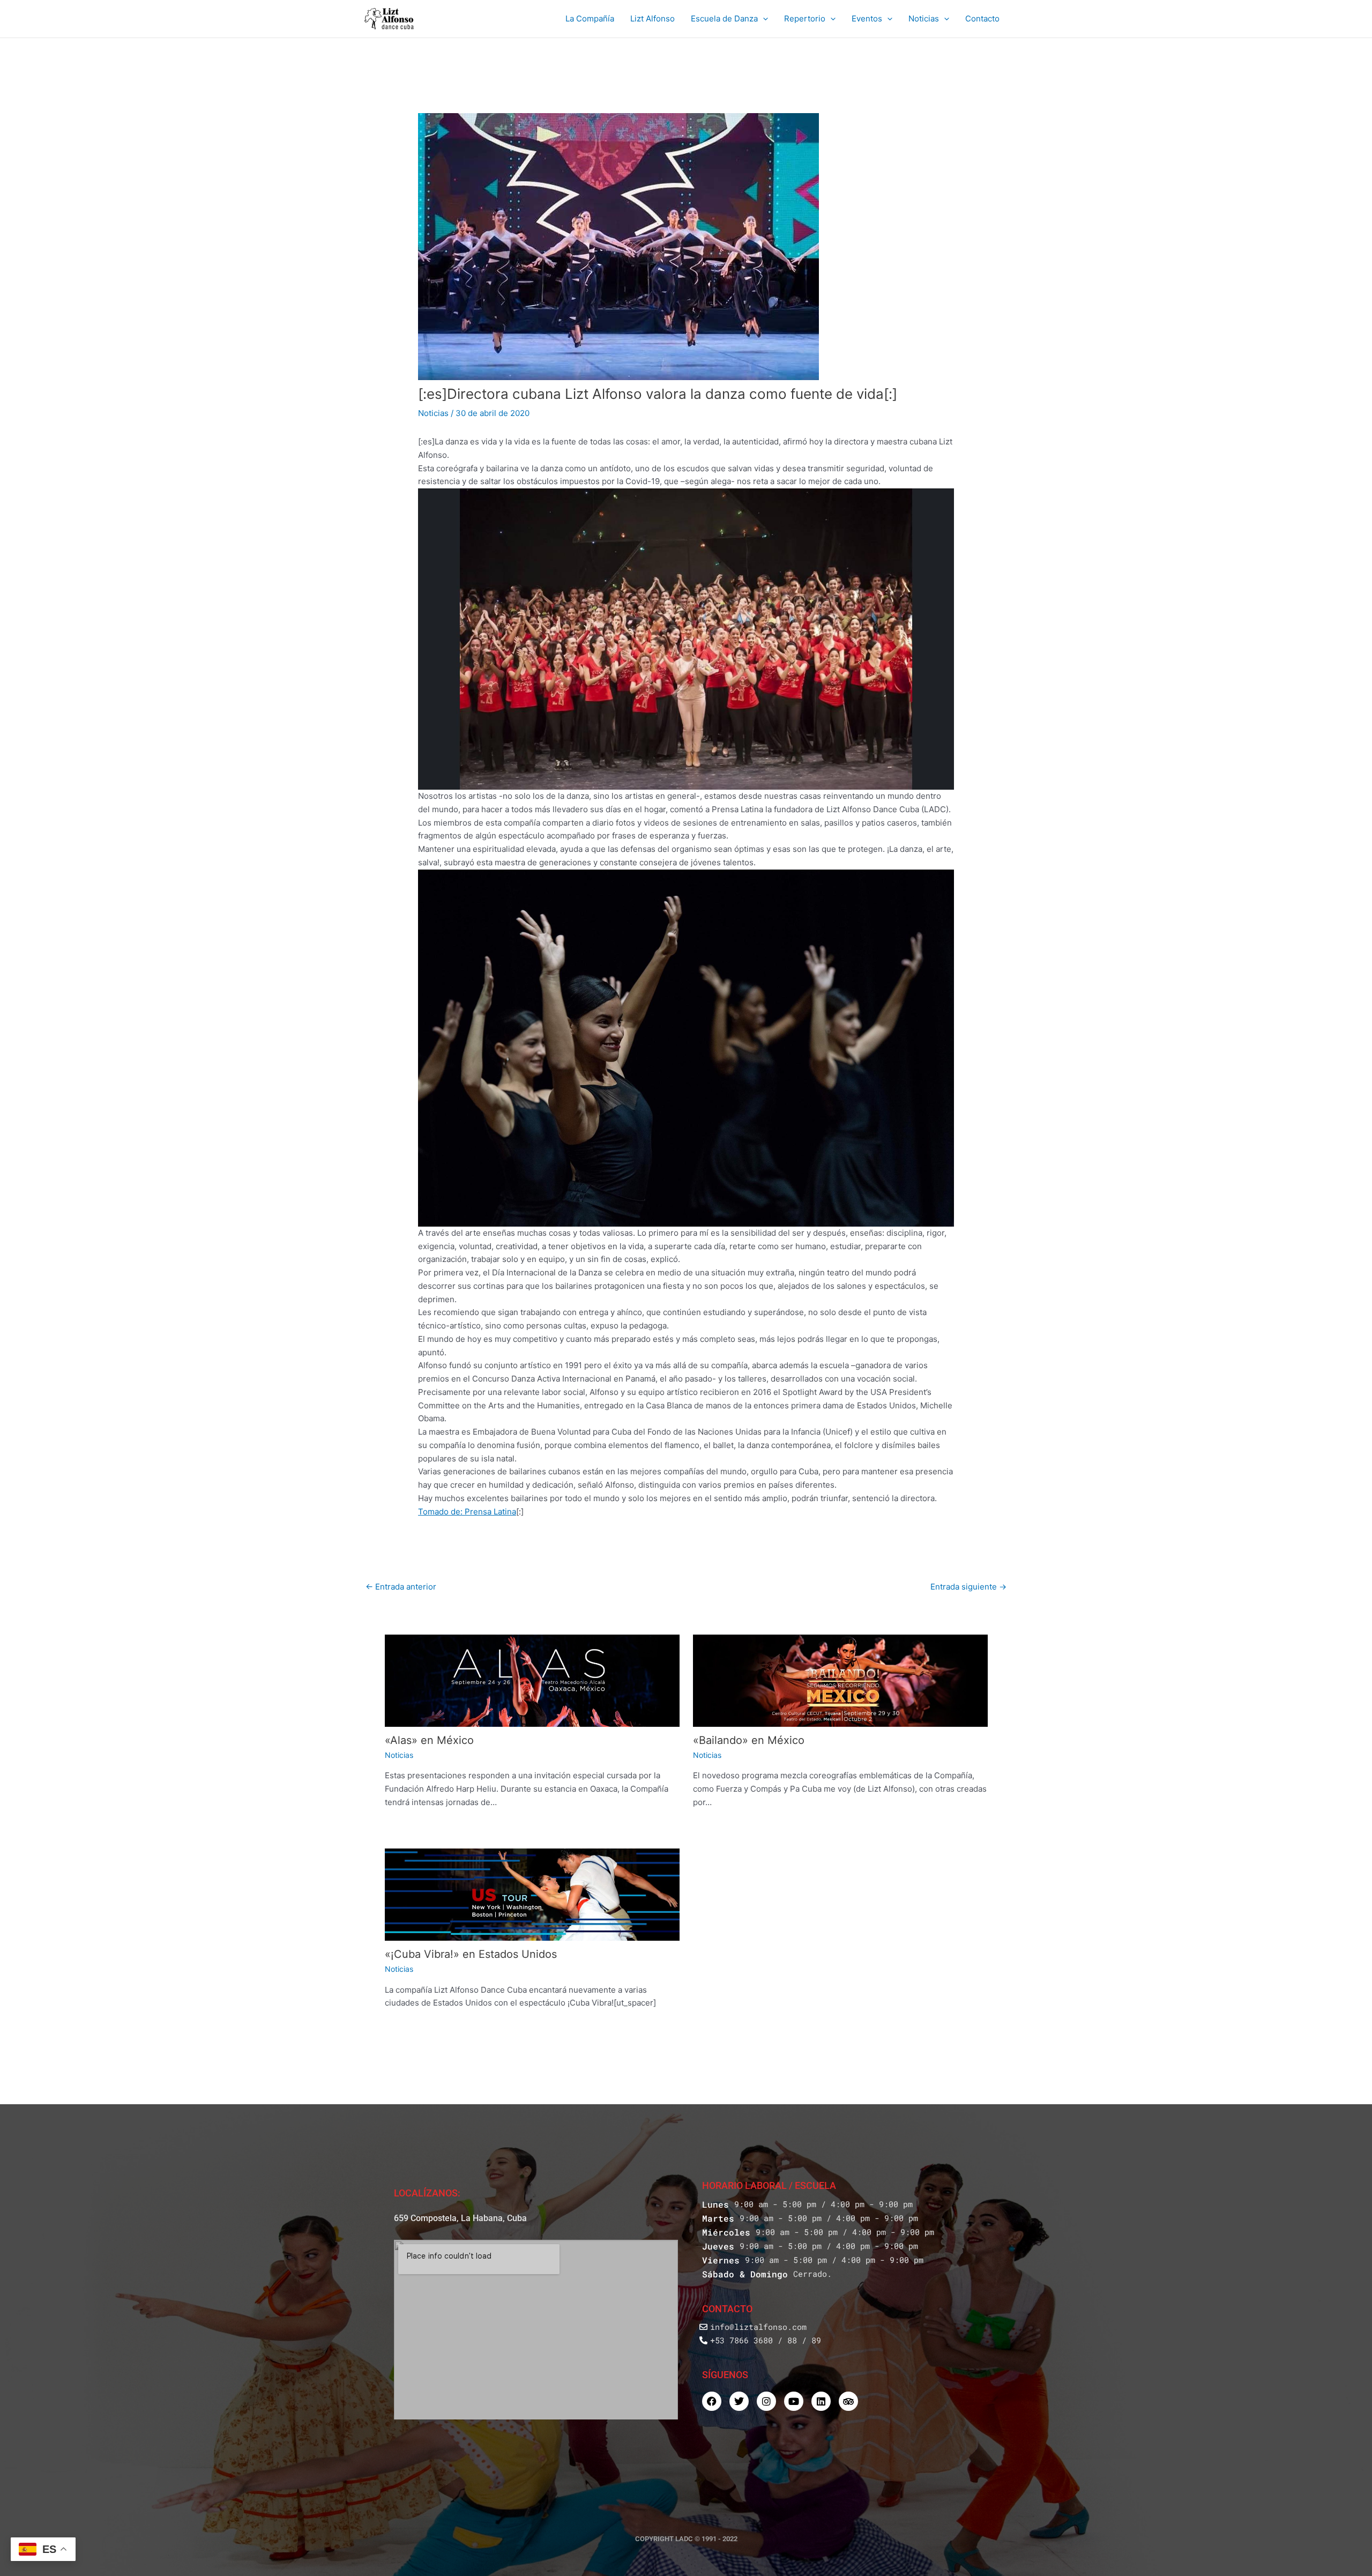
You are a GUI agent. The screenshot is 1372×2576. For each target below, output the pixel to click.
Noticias (924, 18)
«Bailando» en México (749, 1740)
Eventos (867, 18)
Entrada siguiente (968, 1587)
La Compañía (590, 18)
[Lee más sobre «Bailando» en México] (840, 1681)
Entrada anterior (401, 1587)
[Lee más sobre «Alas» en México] (532, 1681)
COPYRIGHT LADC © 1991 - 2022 (686, 2539)
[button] (763, 19)
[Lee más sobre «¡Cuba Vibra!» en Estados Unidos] (532, 1895)
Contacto (982, 18)
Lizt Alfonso (653, 18)
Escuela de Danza (724, 18)
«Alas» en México (429, 1740)
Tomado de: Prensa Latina (467, 1512)
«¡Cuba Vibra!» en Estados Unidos (471, 1954)
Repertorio (805, 18)
